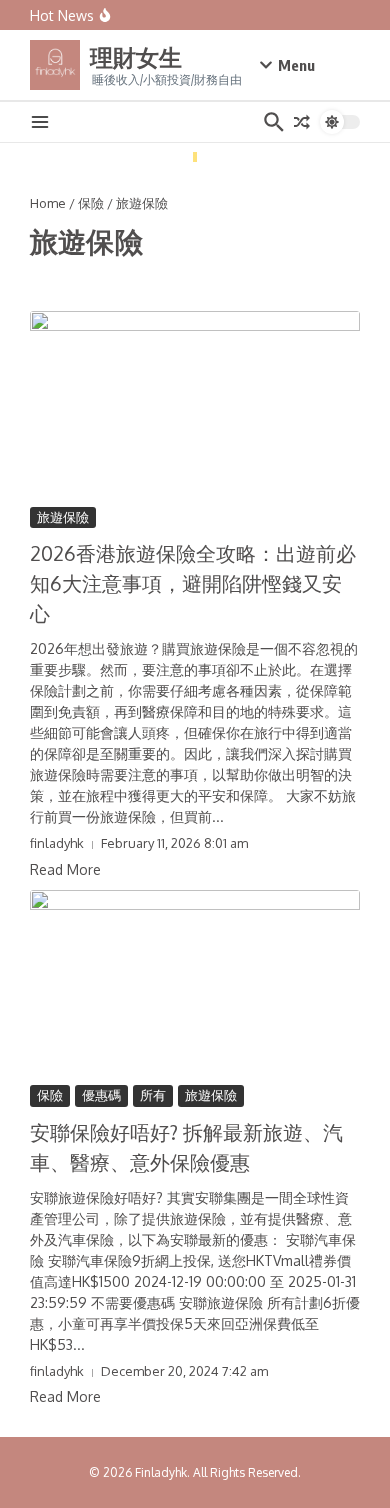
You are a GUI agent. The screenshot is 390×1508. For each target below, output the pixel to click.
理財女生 (136, 56)
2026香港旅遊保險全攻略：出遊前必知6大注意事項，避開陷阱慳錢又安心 (193, 583)
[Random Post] (302, 122)
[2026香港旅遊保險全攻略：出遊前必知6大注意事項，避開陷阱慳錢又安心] (195, 404)
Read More (65, 869)
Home (48, 203)
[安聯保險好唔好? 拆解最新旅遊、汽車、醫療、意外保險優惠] (195, 983)
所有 (153, 1095)
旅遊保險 (63, 517)
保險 (91, 203)
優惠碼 (101, 1095)
